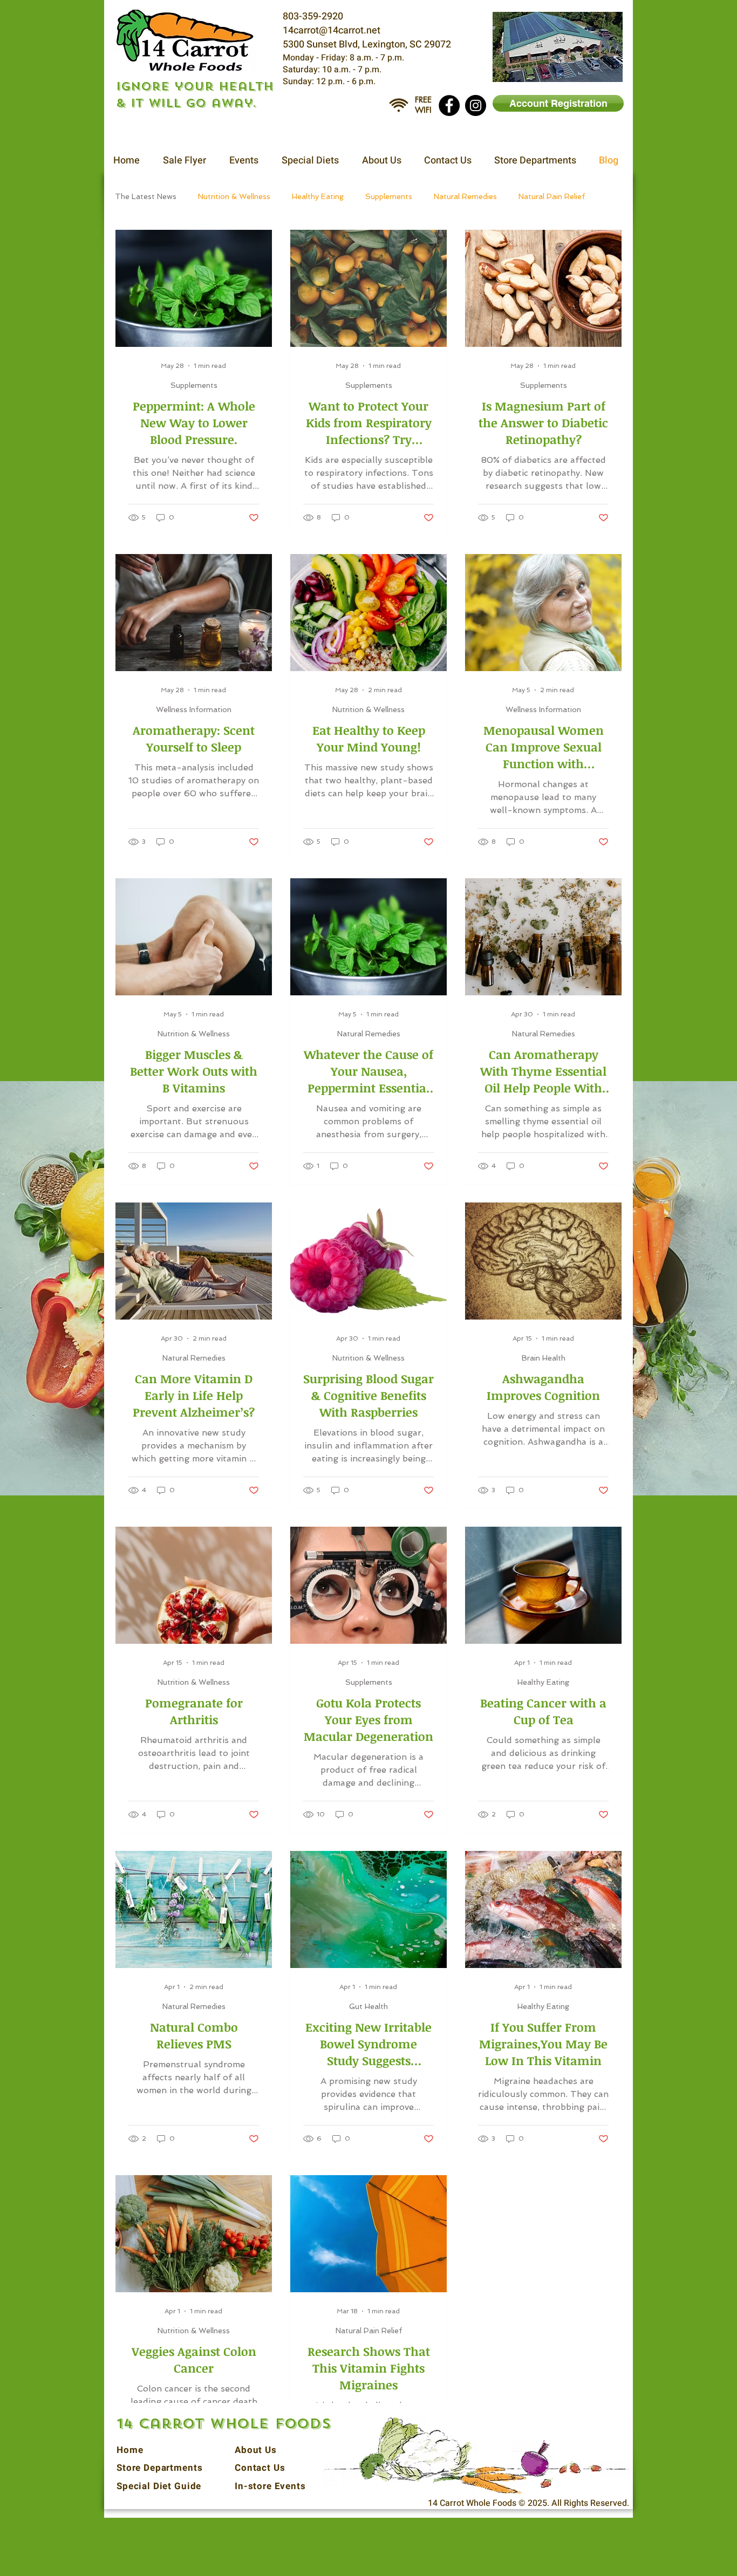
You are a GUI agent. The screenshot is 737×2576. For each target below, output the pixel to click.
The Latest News (146, 196)
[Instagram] (476, 105)
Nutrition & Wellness (234, 196)
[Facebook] (449, 105)
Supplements (389, 196)
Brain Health (544, 1358)
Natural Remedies (465, 196)
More (528, 196)
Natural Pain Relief (369, 2331)
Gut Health (368, 2006)
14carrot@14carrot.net (332, 30)
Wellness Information (194, 709)
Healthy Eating (318, 196)
